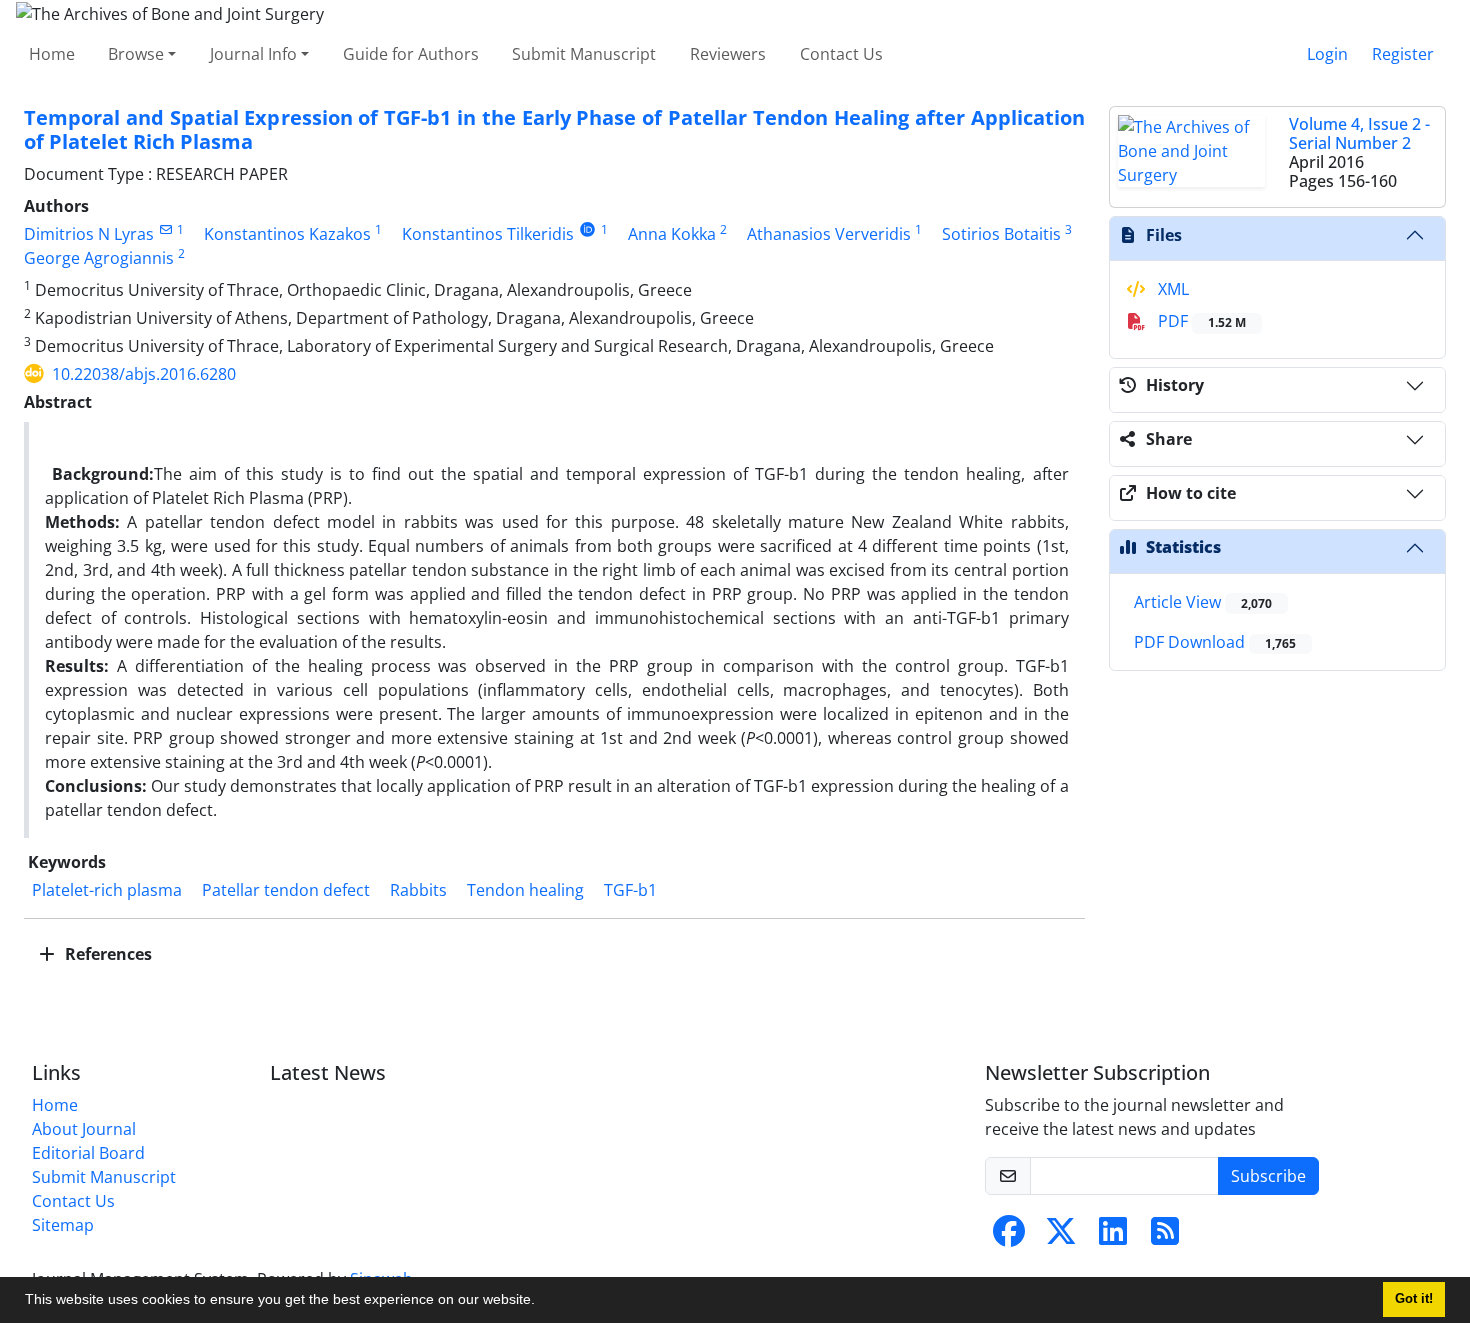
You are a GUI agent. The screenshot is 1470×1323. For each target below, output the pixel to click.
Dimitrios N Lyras (89, 234)
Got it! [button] (1414, 1299)
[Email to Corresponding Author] (165, 229)
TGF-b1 (630, 890)
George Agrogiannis (99, 258)
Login (1327, 54)
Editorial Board (88, 1153)
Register (1403, 54)
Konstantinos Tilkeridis (488, 234)
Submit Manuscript (584, 54)
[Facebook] (1009, 1237)
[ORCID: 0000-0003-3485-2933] (587, 229)
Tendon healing (525, 890)
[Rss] (1165, 1237)
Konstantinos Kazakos (287, 234)
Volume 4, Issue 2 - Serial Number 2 (1359, 133)
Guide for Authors (411, 54)
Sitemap (63, 1225)
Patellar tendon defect (286, 890)
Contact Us (841, 54)
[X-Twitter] (1061, 1237)
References (106, 954)
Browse (136, 54)
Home (52, 54)
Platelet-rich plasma (107, 890)
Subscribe (1268, 1176)
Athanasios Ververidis (829, 234)
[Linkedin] (1113, 1237)
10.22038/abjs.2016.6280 (144, 374)
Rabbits (418, 890)
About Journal (84, 1129)
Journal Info (253, 54)
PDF (1200, 321)
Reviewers (728, 54)
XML (1171, 289)
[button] (542, 1302)
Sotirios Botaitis (1001, 234)
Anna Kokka (672, 234)
